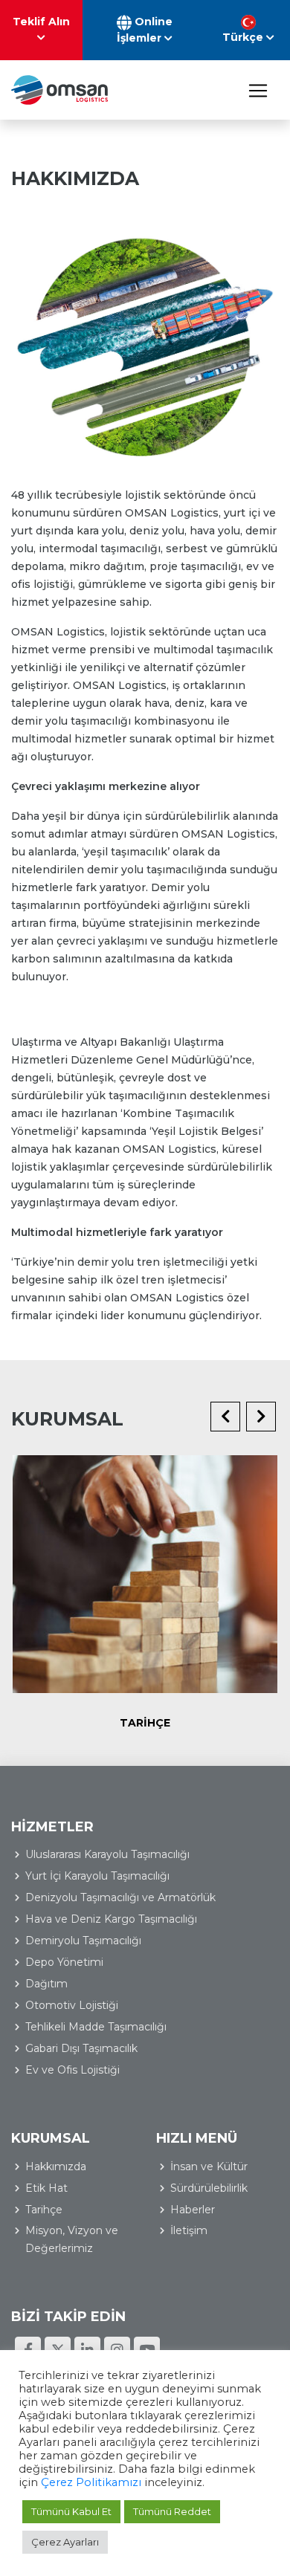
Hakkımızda (56, 2166)
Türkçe (244, 37)
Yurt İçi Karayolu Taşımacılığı (97, 1876)
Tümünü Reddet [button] (172, 2511)
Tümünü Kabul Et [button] (71, 2511)
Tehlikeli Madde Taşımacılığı (96, 2027)
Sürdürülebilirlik (209, 2188)
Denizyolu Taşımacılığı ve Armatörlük (120, 1897)
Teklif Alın (41, 22)
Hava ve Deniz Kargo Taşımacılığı (111, 1919)
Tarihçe (145, 1723)
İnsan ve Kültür (209, 2166)
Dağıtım (46, 1984)
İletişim (189, 2230)
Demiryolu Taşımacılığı (83, 1941)
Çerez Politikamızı (91, 2482)
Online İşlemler (145, 30)
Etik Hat (46, 2188)
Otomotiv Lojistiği (72, 2005)
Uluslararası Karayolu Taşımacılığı (107, 1854)
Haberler (193, 2210)
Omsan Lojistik (59, 90)
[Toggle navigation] (258, 90)
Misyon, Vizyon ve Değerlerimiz (72, 2239)
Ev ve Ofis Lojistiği (72, 2070)
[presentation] (225, 1417)
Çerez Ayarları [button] (65, 2542)
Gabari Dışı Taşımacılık (81, 2048)
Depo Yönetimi (64, 1962)
